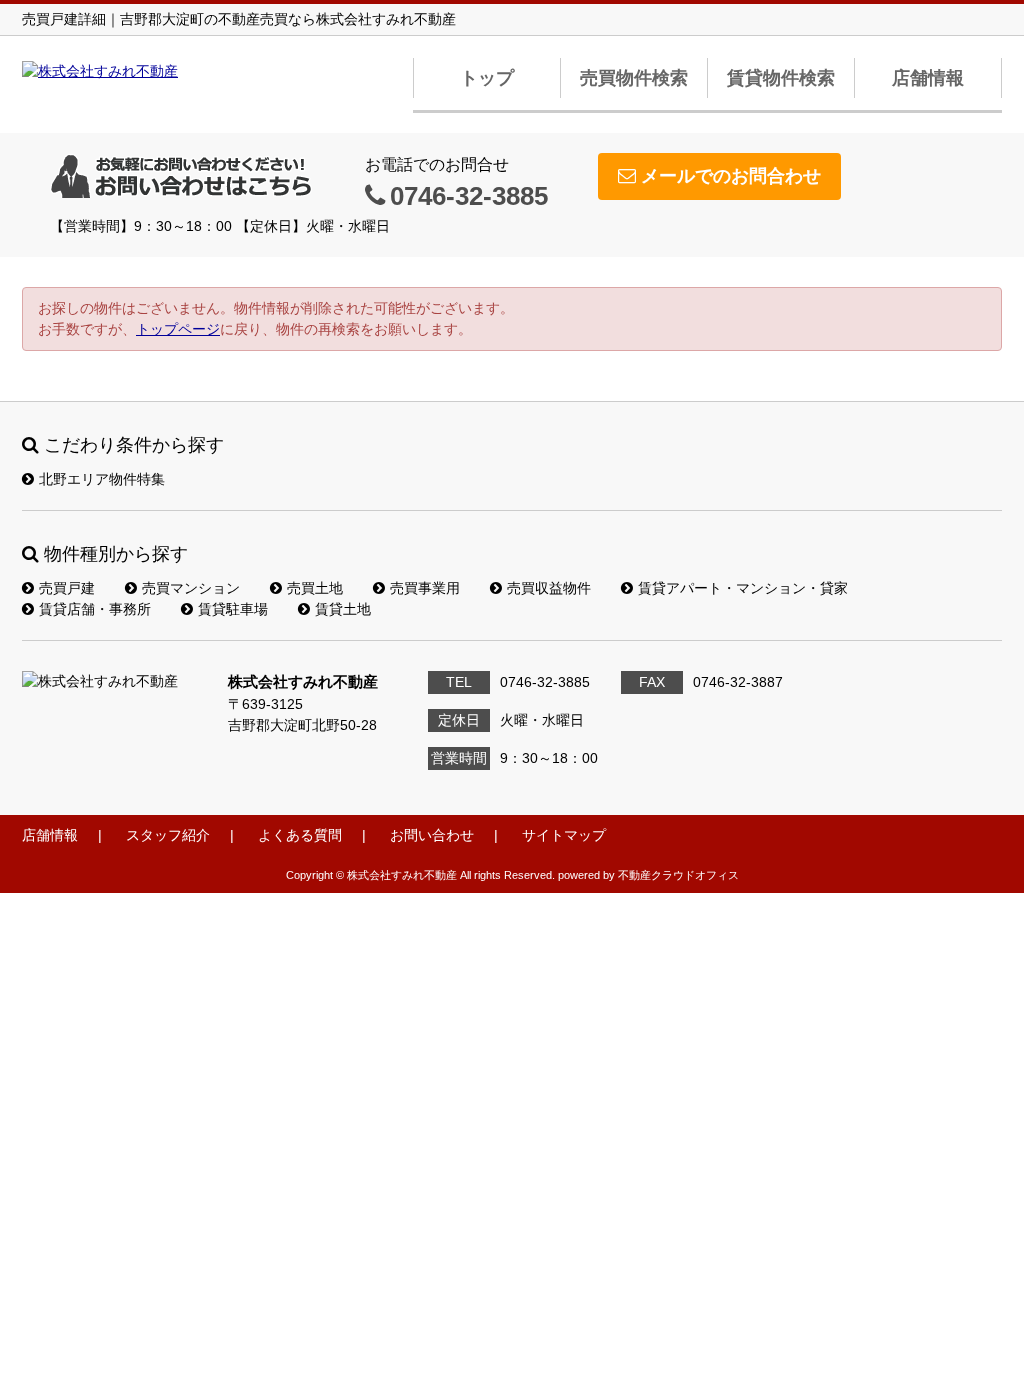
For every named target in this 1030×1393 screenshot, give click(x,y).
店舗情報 (928, 78)
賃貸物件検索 (781, 78)
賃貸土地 (343, 609)
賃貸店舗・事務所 (95, 609)
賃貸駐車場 (233, 609)
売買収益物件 (549, 588)
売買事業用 (425, 588)
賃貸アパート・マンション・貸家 (743, 588)
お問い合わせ (432, 835)
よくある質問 (300, 835)
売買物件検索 (634, 78)
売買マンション (191, 588)
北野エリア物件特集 (102, 479)
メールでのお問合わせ (731, 176)
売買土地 (315, 588)
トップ (487, 78)
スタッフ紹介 (168, 835)
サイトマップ (564, 835)
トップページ (178, 329)
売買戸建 (67, 588)
